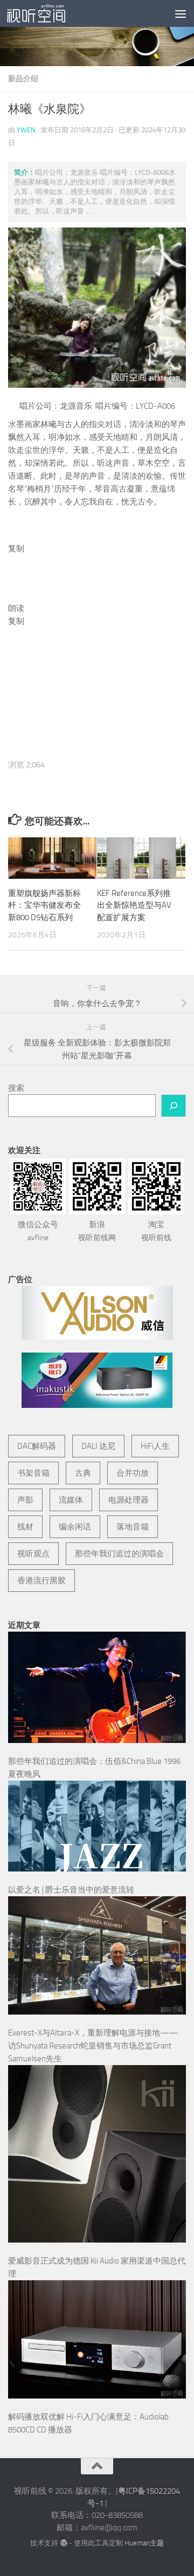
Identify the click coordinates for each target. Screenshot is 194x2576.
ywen (26, 130)
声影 (25, 1500)
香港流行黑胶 (41, 1581)
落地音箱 (133, 1527)
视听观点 (33, 1554)
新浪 (97, 1231)
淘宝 (156, 1231)
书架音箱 (33, 1473)
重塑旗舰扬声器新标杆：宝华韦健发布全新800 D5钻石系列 (44, 905)
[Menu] (181, 13)
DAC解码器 (37, 1446)
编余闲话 (75, 1527)
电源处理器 (129, 1500)
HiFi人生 (155, 1446)
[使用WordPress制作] (63, 2543)
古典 (83, 1473)
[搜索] (174, 1106)
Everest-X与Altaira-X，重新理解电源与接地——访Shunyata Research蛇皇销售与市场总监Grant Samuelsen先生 (93, 2046)
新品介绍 (23, 79)
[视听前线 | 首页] (46, 13)
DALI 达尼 (98, 1446)
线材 (25, 1527)
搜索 (16, 1088)
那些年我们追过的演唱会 (119, 1554)
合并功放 (133, 1473)
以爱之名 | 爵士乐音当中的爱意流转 (71, 1890)
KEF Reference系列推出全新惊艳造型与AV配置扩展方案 (134, 905)
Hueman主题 (144, 2543)
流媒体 (71, 1500)
